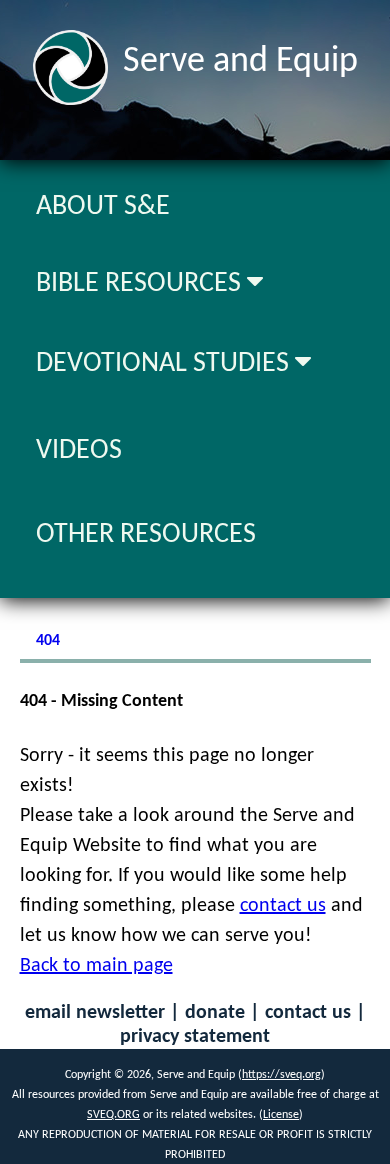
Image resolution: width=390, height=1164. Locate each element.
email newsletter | (105, 1013)
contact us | (315, 1013)
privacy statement (195, 1037)
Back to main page (96, 966)
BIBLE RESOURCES (141, 284)
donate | (225, 1013)
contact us (283, 906)
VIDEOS (79, 451)
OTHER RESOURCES (146, 535)
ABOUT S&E (103, 207)
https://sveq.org (281, 1075)
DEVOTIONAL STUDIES (165, 364)
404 (48, 641)
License (281, 1115)
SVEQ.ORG (113, 1115)
